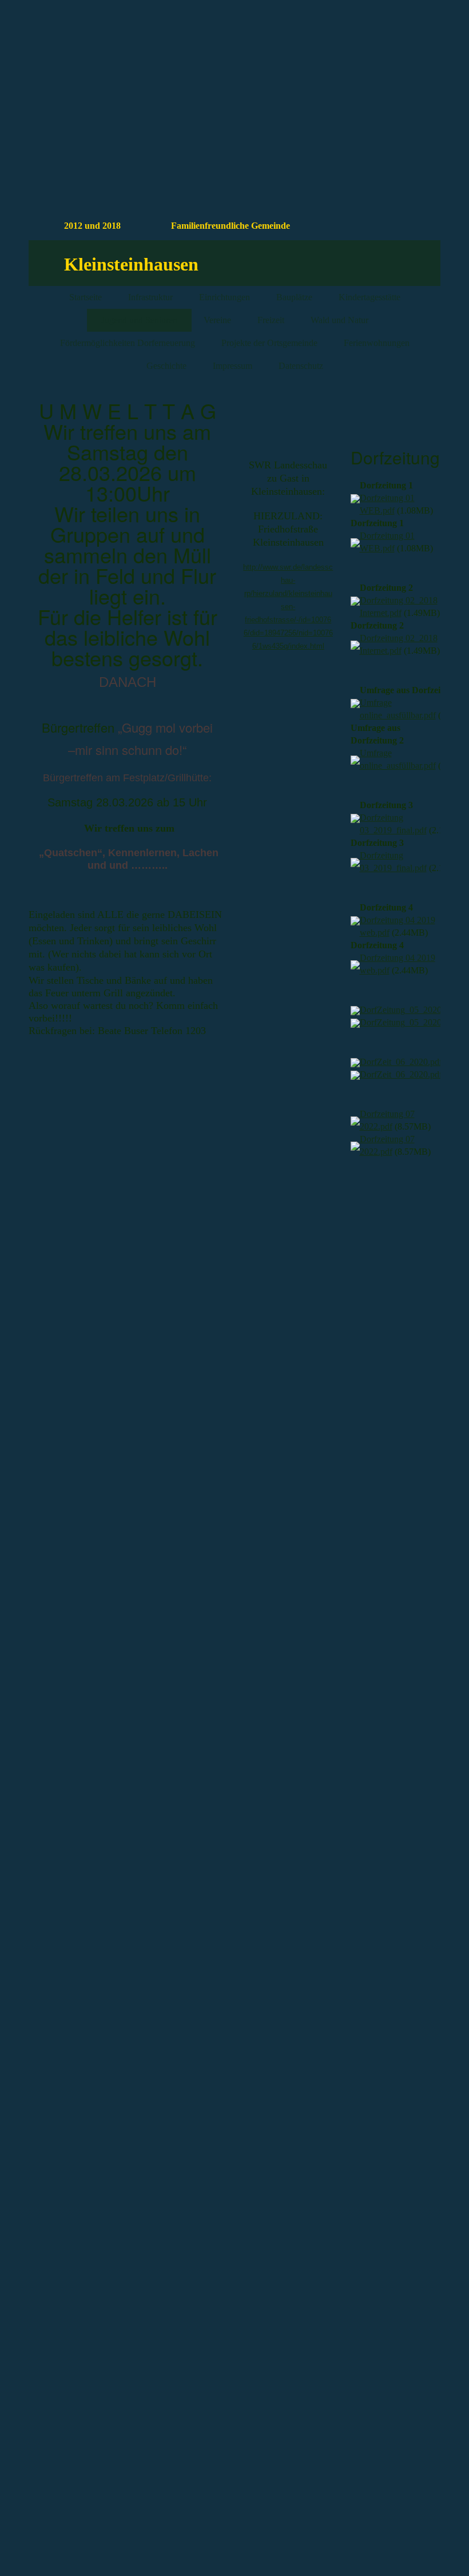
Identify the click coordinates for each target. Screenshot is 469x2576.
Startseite (86, 297)
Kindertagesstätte (369, 297)
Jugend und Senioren (139, 320)
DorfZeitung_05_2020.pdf (408, 1010)
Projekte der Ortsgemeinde (269, 343)
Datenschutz (301, 366)
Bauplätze (294, 297)
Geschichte (166, 366)
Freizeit (271, 320)
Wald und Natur (339, 320)
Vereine (217, 320)
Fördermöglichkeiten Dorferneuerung (128, 343)
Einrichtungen (224, 297)
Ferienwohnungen (377, 343)
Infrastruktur (150, 297)
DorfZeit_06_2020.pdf (401, 1062)
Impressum (232, 366)
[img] (378, 71)
